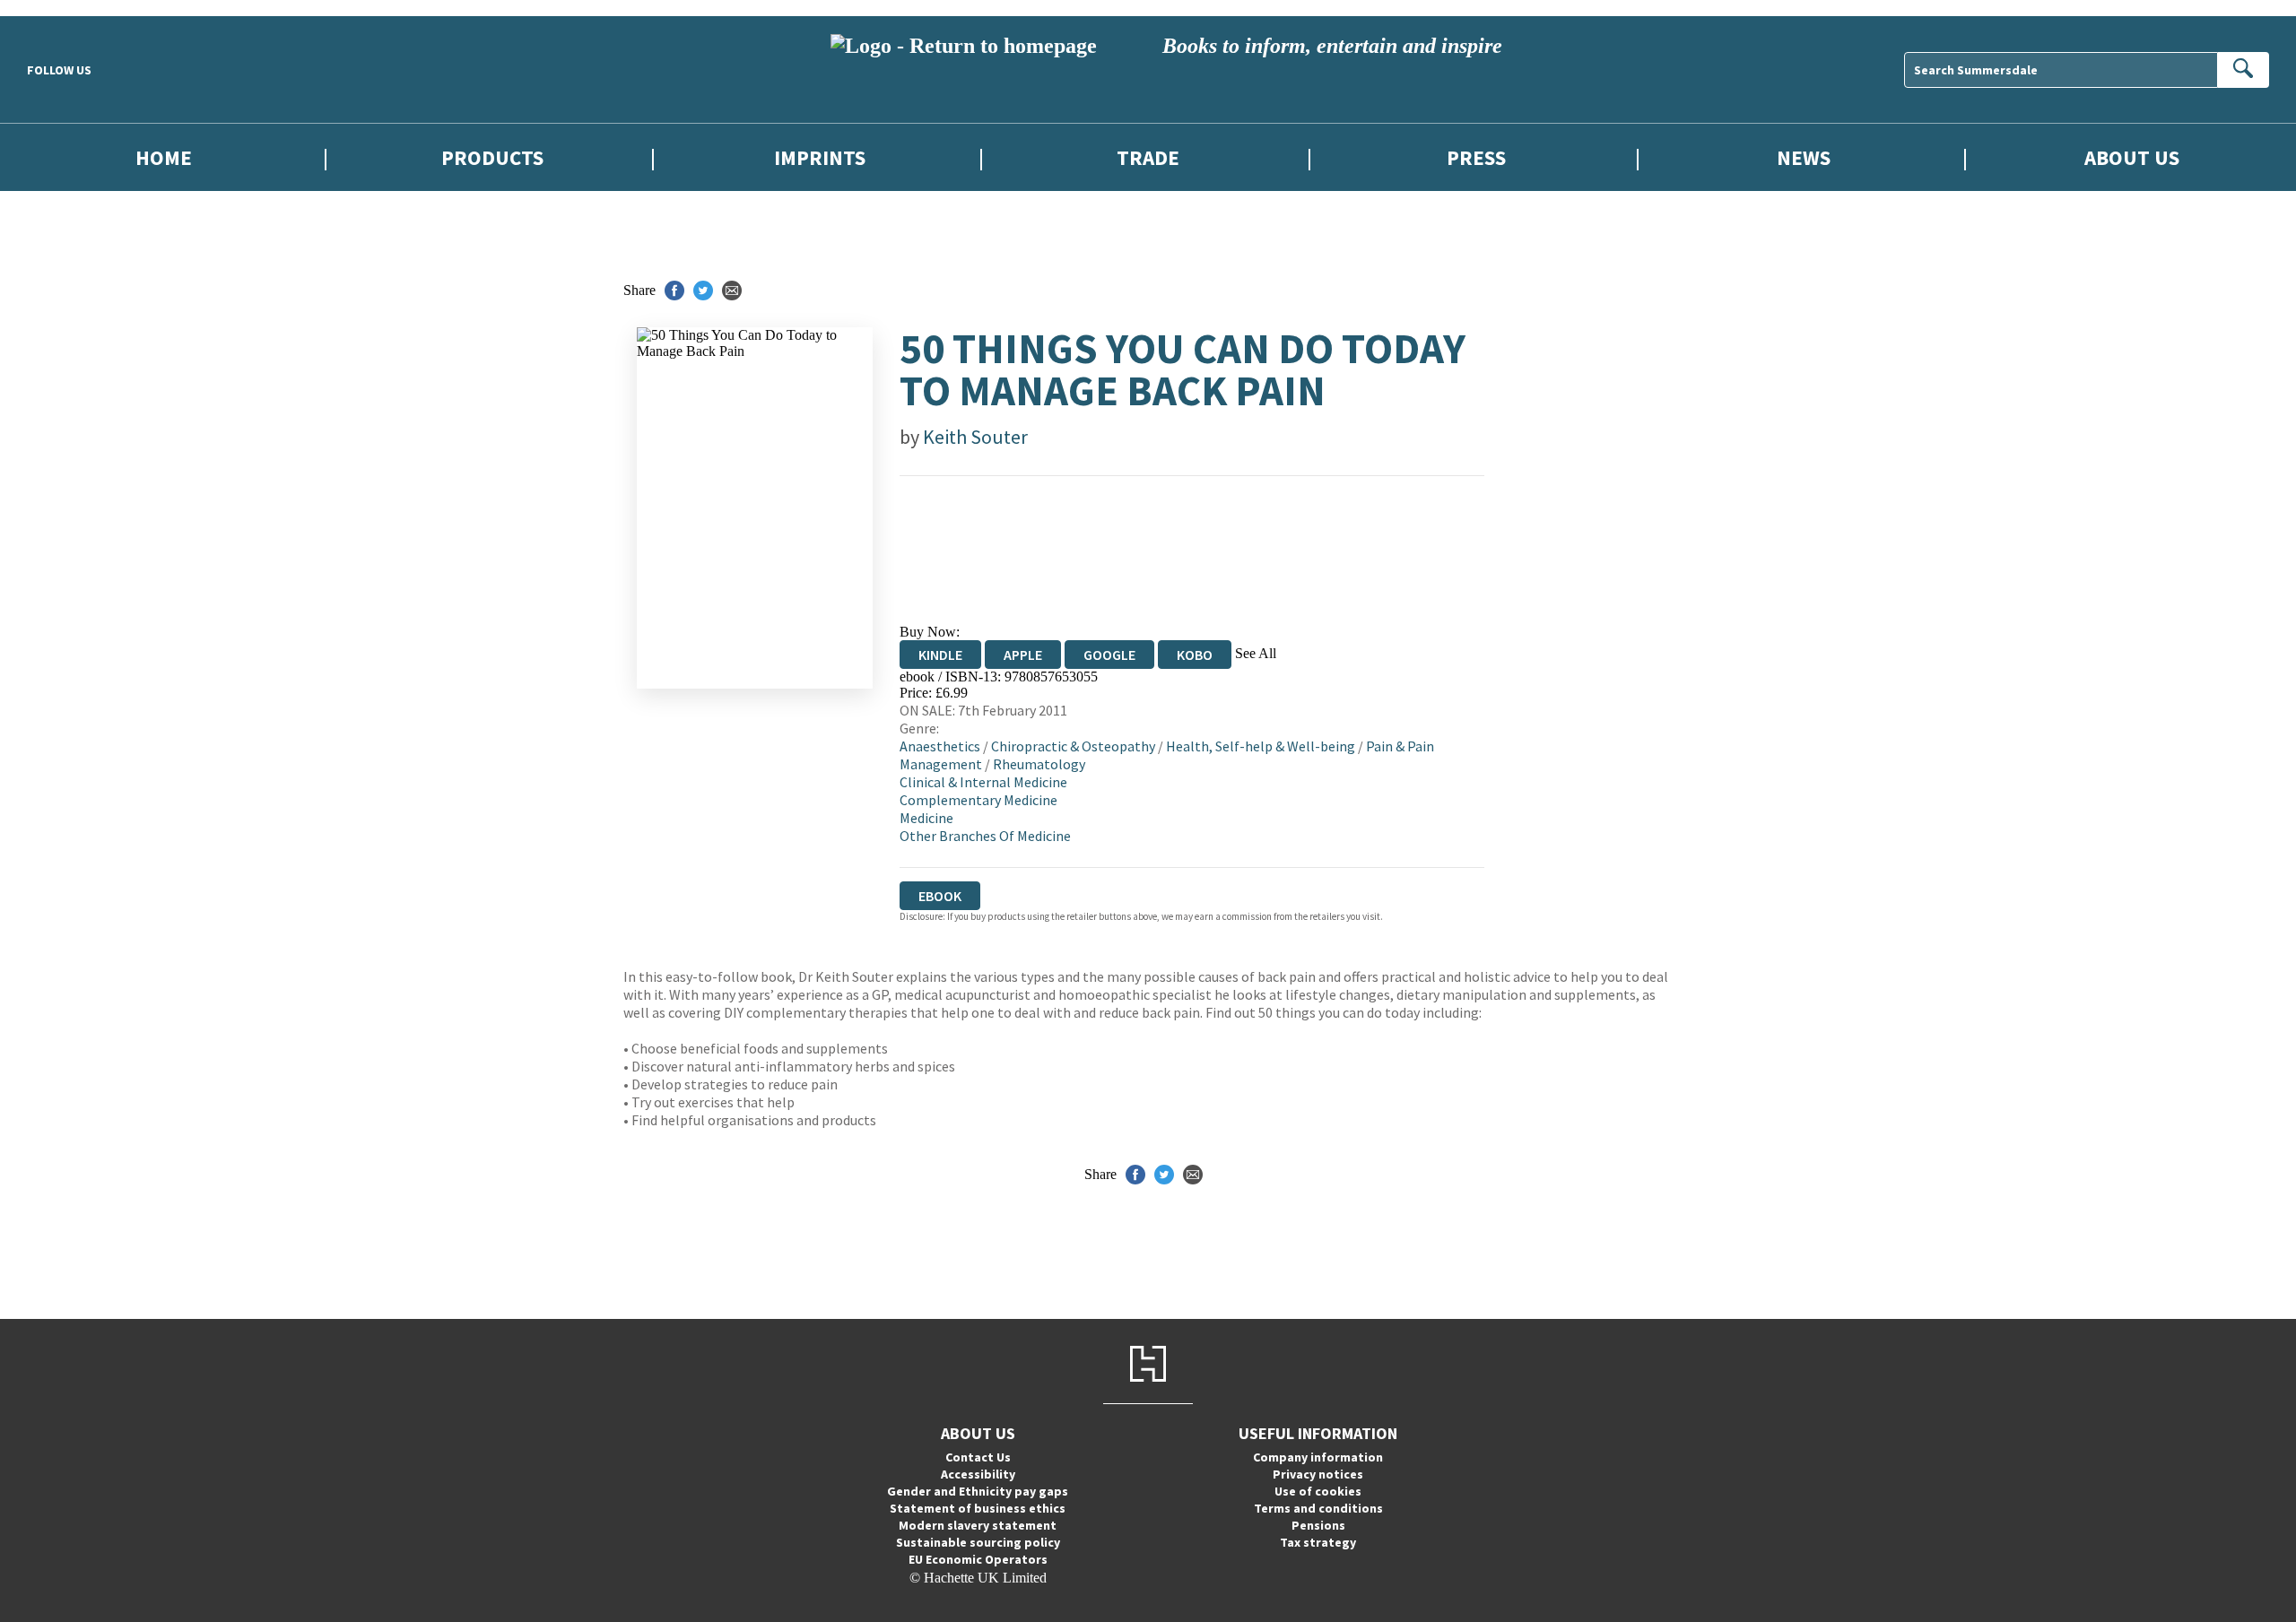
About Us (2132, 157)
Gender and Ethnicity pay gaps (978, 1491)
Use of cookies (1318, 1491)
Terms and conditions (1318, 1508)
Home (164, 157)
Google (1109, 655)
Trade (1148, 157)
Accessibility (978, 1474)
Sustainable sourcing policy (978, 1542)
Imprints (820, 157)
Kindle (940, 655)
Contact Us (978, 1457)
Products (492, 157)
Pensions (1318, 1525)
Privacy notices (1318, 1474)
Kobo (1195, 655)
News (1804, 157)
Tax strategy (1318, 1542)
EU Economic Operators (978, 1559)
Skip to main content (58, 8)
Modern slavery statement (978, 1525)
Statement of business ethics (978, 1508)
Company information (1318, 1457)
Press (1476, 157)
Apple (1023, 655)
